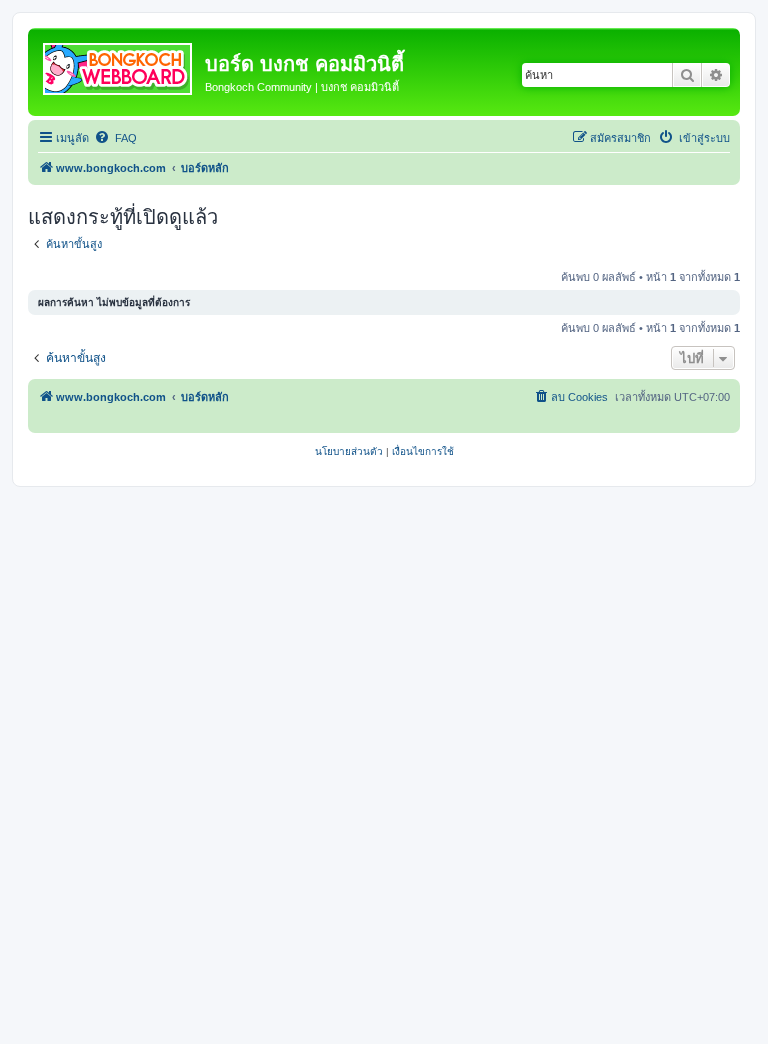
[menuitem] (115, 138)
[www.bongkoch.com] (119, 65)
